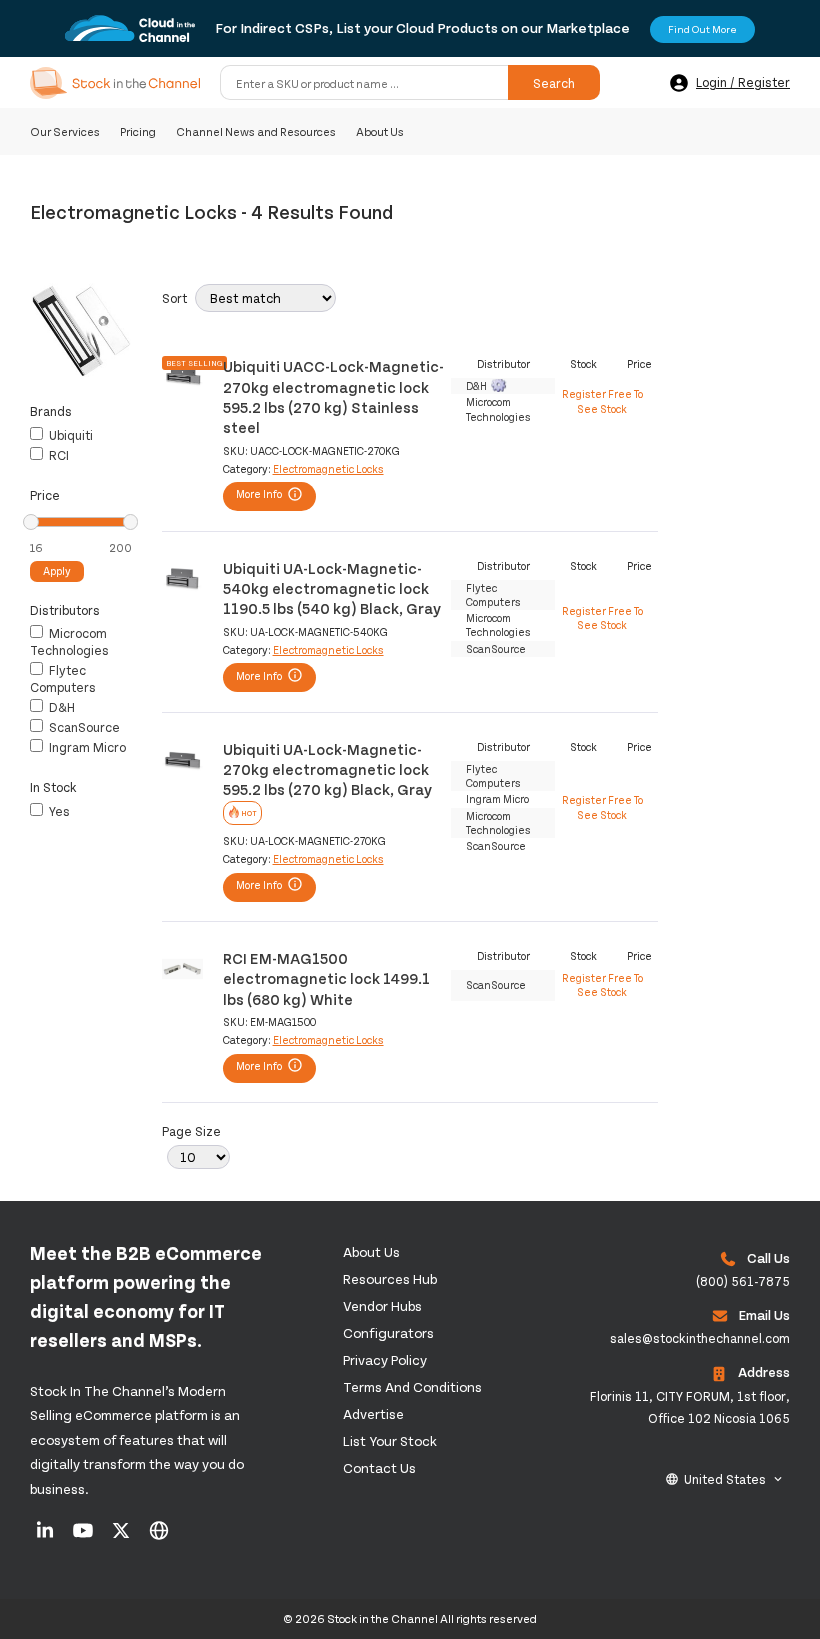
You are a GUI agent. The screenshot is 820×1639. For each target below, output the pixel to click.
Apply (57, 570)
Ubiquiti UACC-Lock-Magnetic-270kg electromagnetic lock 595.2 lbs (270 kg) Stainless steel (333, 396)
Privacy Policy (385, 1359)
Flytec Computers (63, 678)
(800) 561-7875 (743, 1281)
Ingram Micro (86, 747)
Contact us (379, 1467)
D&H (60, 707)
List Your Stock (390, 1440)
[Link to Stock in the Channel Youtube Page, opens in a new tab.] (84, 1537)
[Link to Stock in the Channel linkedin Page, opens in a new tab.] (46, 1537)
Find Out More (702, 29)
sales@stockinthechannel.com (700, 1338)
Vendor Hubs (382, 1305)
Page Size (191, 1131)
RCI (57, 455)
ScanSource (83, 727)
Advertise (373, 1413)
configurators (388, 1332)
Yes (58, 811)
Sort (174, 298)
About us (371, 1251)
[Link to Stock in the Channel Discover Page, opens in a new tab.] (159, 1537)
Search (554, 83)
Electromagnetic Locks (328, 468)
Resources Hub (390, 1278)
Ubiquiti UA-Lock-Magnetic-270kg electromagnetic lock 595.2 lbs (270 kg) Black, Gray (327, 769)
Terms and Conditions (412, 1386)
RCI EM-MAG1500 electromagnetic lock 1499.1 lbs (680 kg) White (326, 978)
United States (725, 1479)
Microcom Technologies (69, 641)
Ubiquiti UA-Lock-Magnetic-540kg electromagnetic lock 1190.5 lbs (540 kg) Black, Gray (332, 588)
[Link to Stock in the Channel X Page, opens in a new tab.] (122, 1537)
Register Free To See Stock (602, 400)
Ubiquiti (69, 435)
